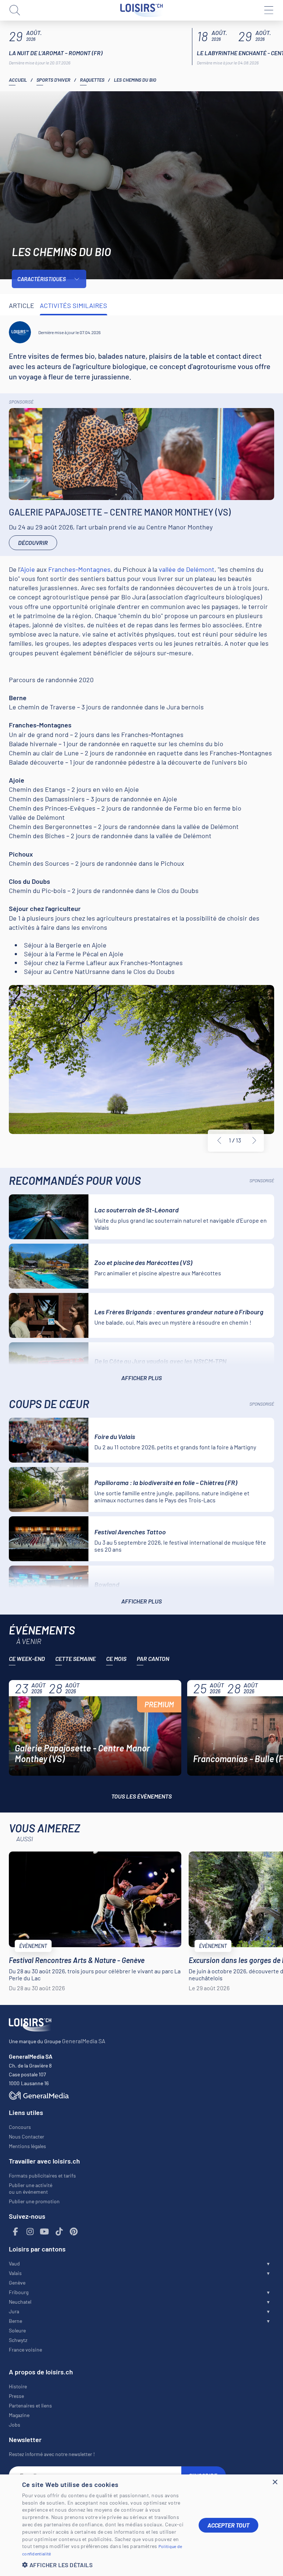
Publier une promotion (34, 2201)
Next (254, 1141)
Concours (20, 2127)
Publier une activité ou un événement (31, 2188)
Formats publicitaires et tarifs (42, 2175)
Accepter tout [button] (228, 2525)
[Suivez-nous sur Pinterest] (74, 2232)
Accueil (18, 80)
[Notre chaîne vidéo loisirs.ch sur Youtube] (45, 2232)
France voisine (25, 2350)
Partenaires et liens (30, 2405)
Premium (159, 1704)
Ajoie (28, 569)
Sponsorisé (21, 402)
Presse (16, 2396)
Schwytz (18, 2340)
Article (22, 305)
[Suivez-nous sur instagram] (30, 2232)
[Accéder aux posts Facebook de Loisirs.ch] (15, 2232)
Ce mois (116, 1659)
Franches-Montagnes (79, 569)
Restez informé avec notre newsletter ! (52, 2454)
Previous (219, 1141)
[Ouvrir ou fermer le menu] (268, 10)
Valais (15, 2273)
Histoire (18, 2386)
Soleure (17, 2330)
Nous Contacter (27, 2136)
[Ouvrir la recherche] (15, 10)
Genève (17, 2283)
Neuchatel (20, 2302)
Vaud (14, 2263)
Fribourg (19, 2292)
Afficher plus (141, 1378)
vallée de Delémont (187, 569)
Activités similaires (74, 305)
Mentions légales (27, 2146)
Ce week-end (27, 1659)
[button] (105, 2565)
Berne (15, 2321)
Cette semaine (76, 1659)
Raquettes (92, 80)
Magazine (19, 2415)
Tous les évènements (141, 1796)
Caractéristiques (42, 279)
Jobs (15, 2425)
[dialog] (141, 2525)
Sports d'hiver (53, 80)
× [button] (275, 2482)
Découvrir (33, 543)
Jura (14, 2311)
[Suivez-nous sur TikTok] (59, 2232)
